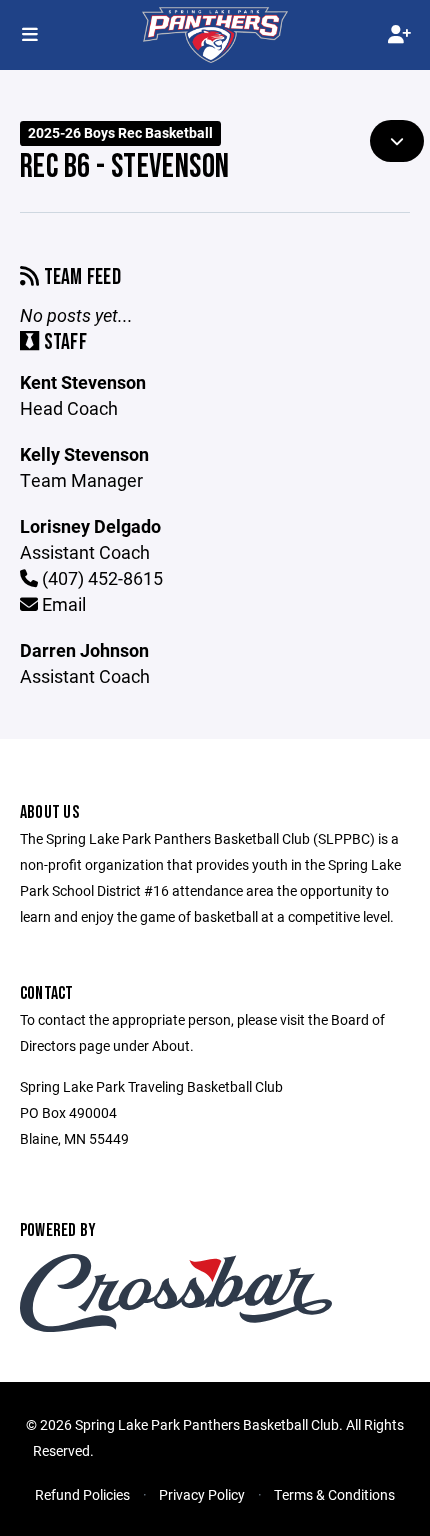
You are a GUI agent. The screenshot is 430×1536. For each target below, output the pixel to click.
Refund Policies (82, 1494)
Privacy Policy (202, 1494)
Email (62, 604)
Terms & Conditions (334, 1494)
